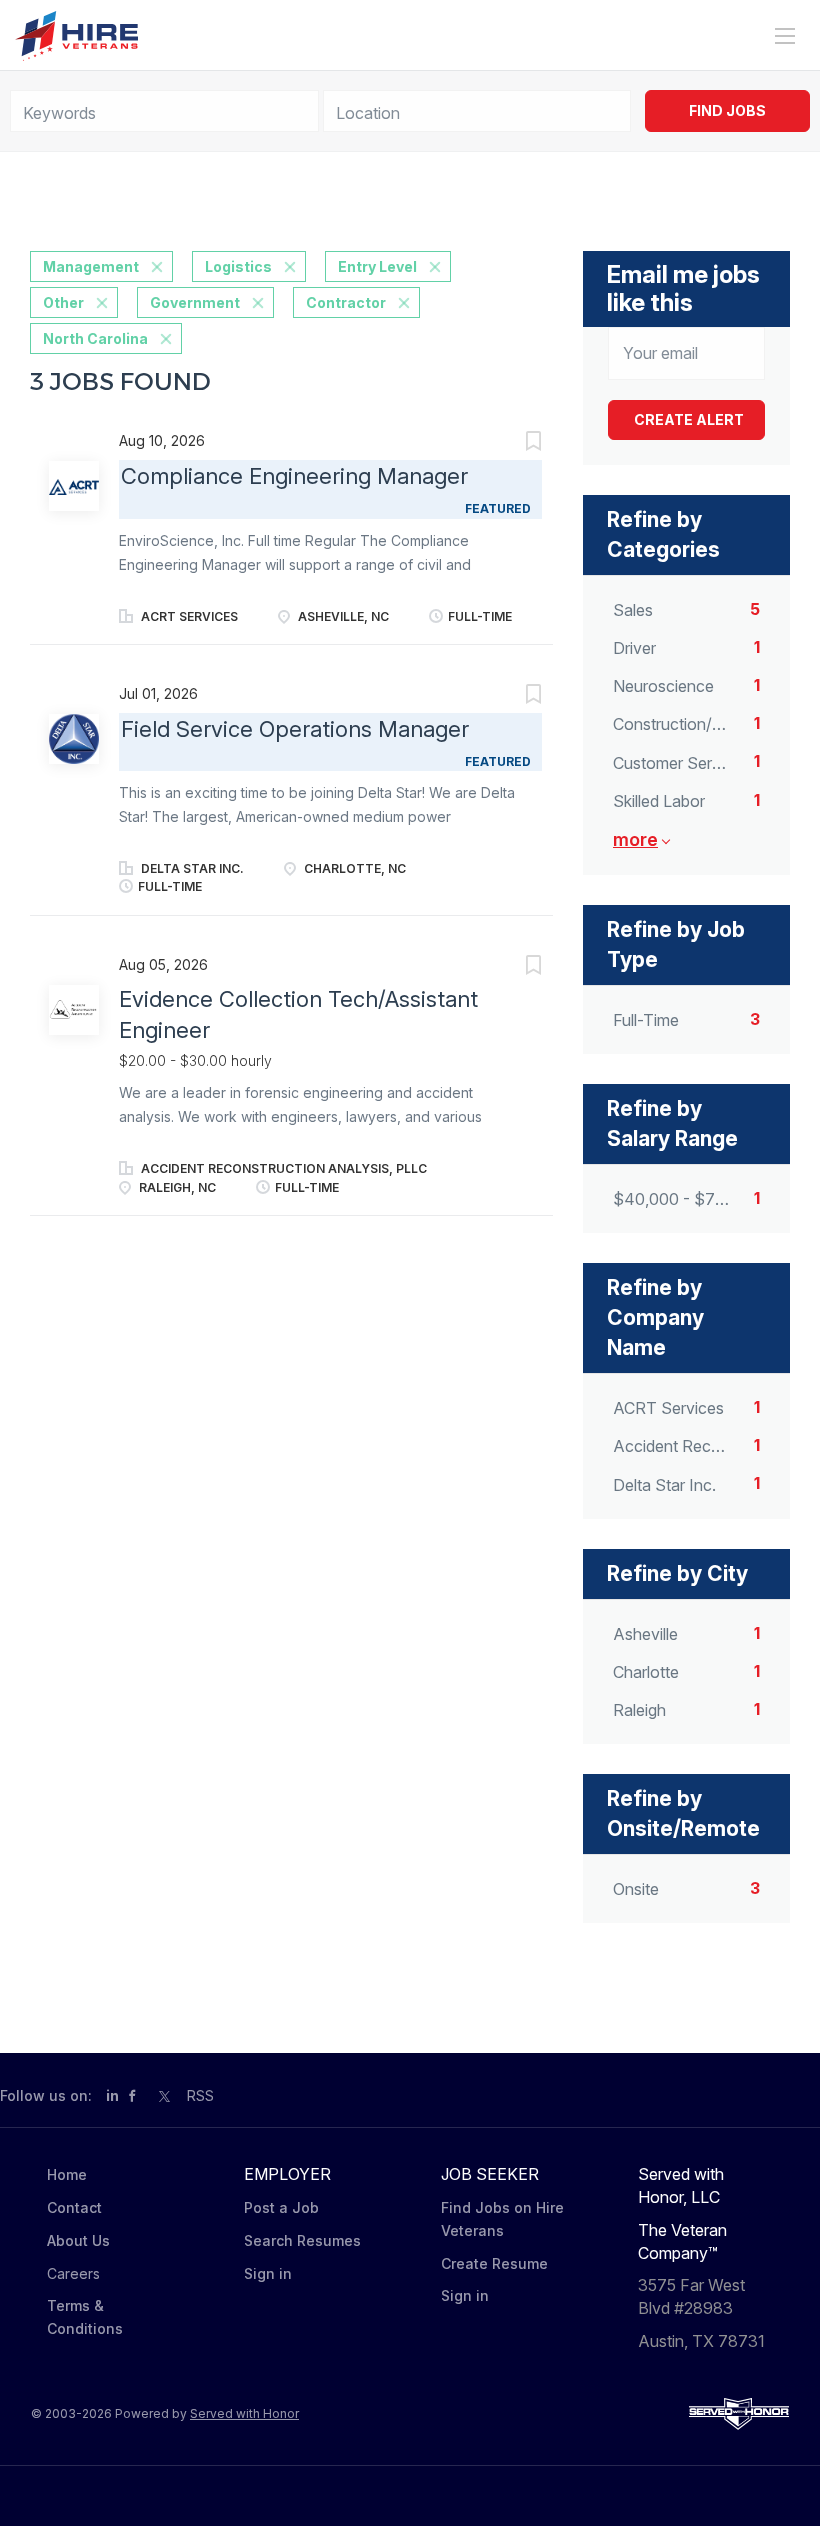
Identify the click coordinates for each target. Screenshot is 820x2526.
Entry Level (377, 266)
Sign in (268, 2273)
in (112, 2095)
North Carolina (95, 338)
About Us (78, 2240)
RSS (200, 2095)
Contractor (346, 302)
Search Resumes (302, 2240)
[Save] (513, 443)
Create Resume (494, 2263)
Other (63, 302)
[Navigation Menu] (785, 36)
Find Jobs (727, 110)
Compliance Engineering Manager (294, 476)
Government (195, 302)
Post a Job (281, 2207)
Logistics (238, 266)
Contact (74, 2207)
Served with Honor (244, 2413)
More (635, 839)
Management (91, 266)
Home (67, 2174)
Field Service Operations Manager (295, 729)
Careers (73, 2273)
